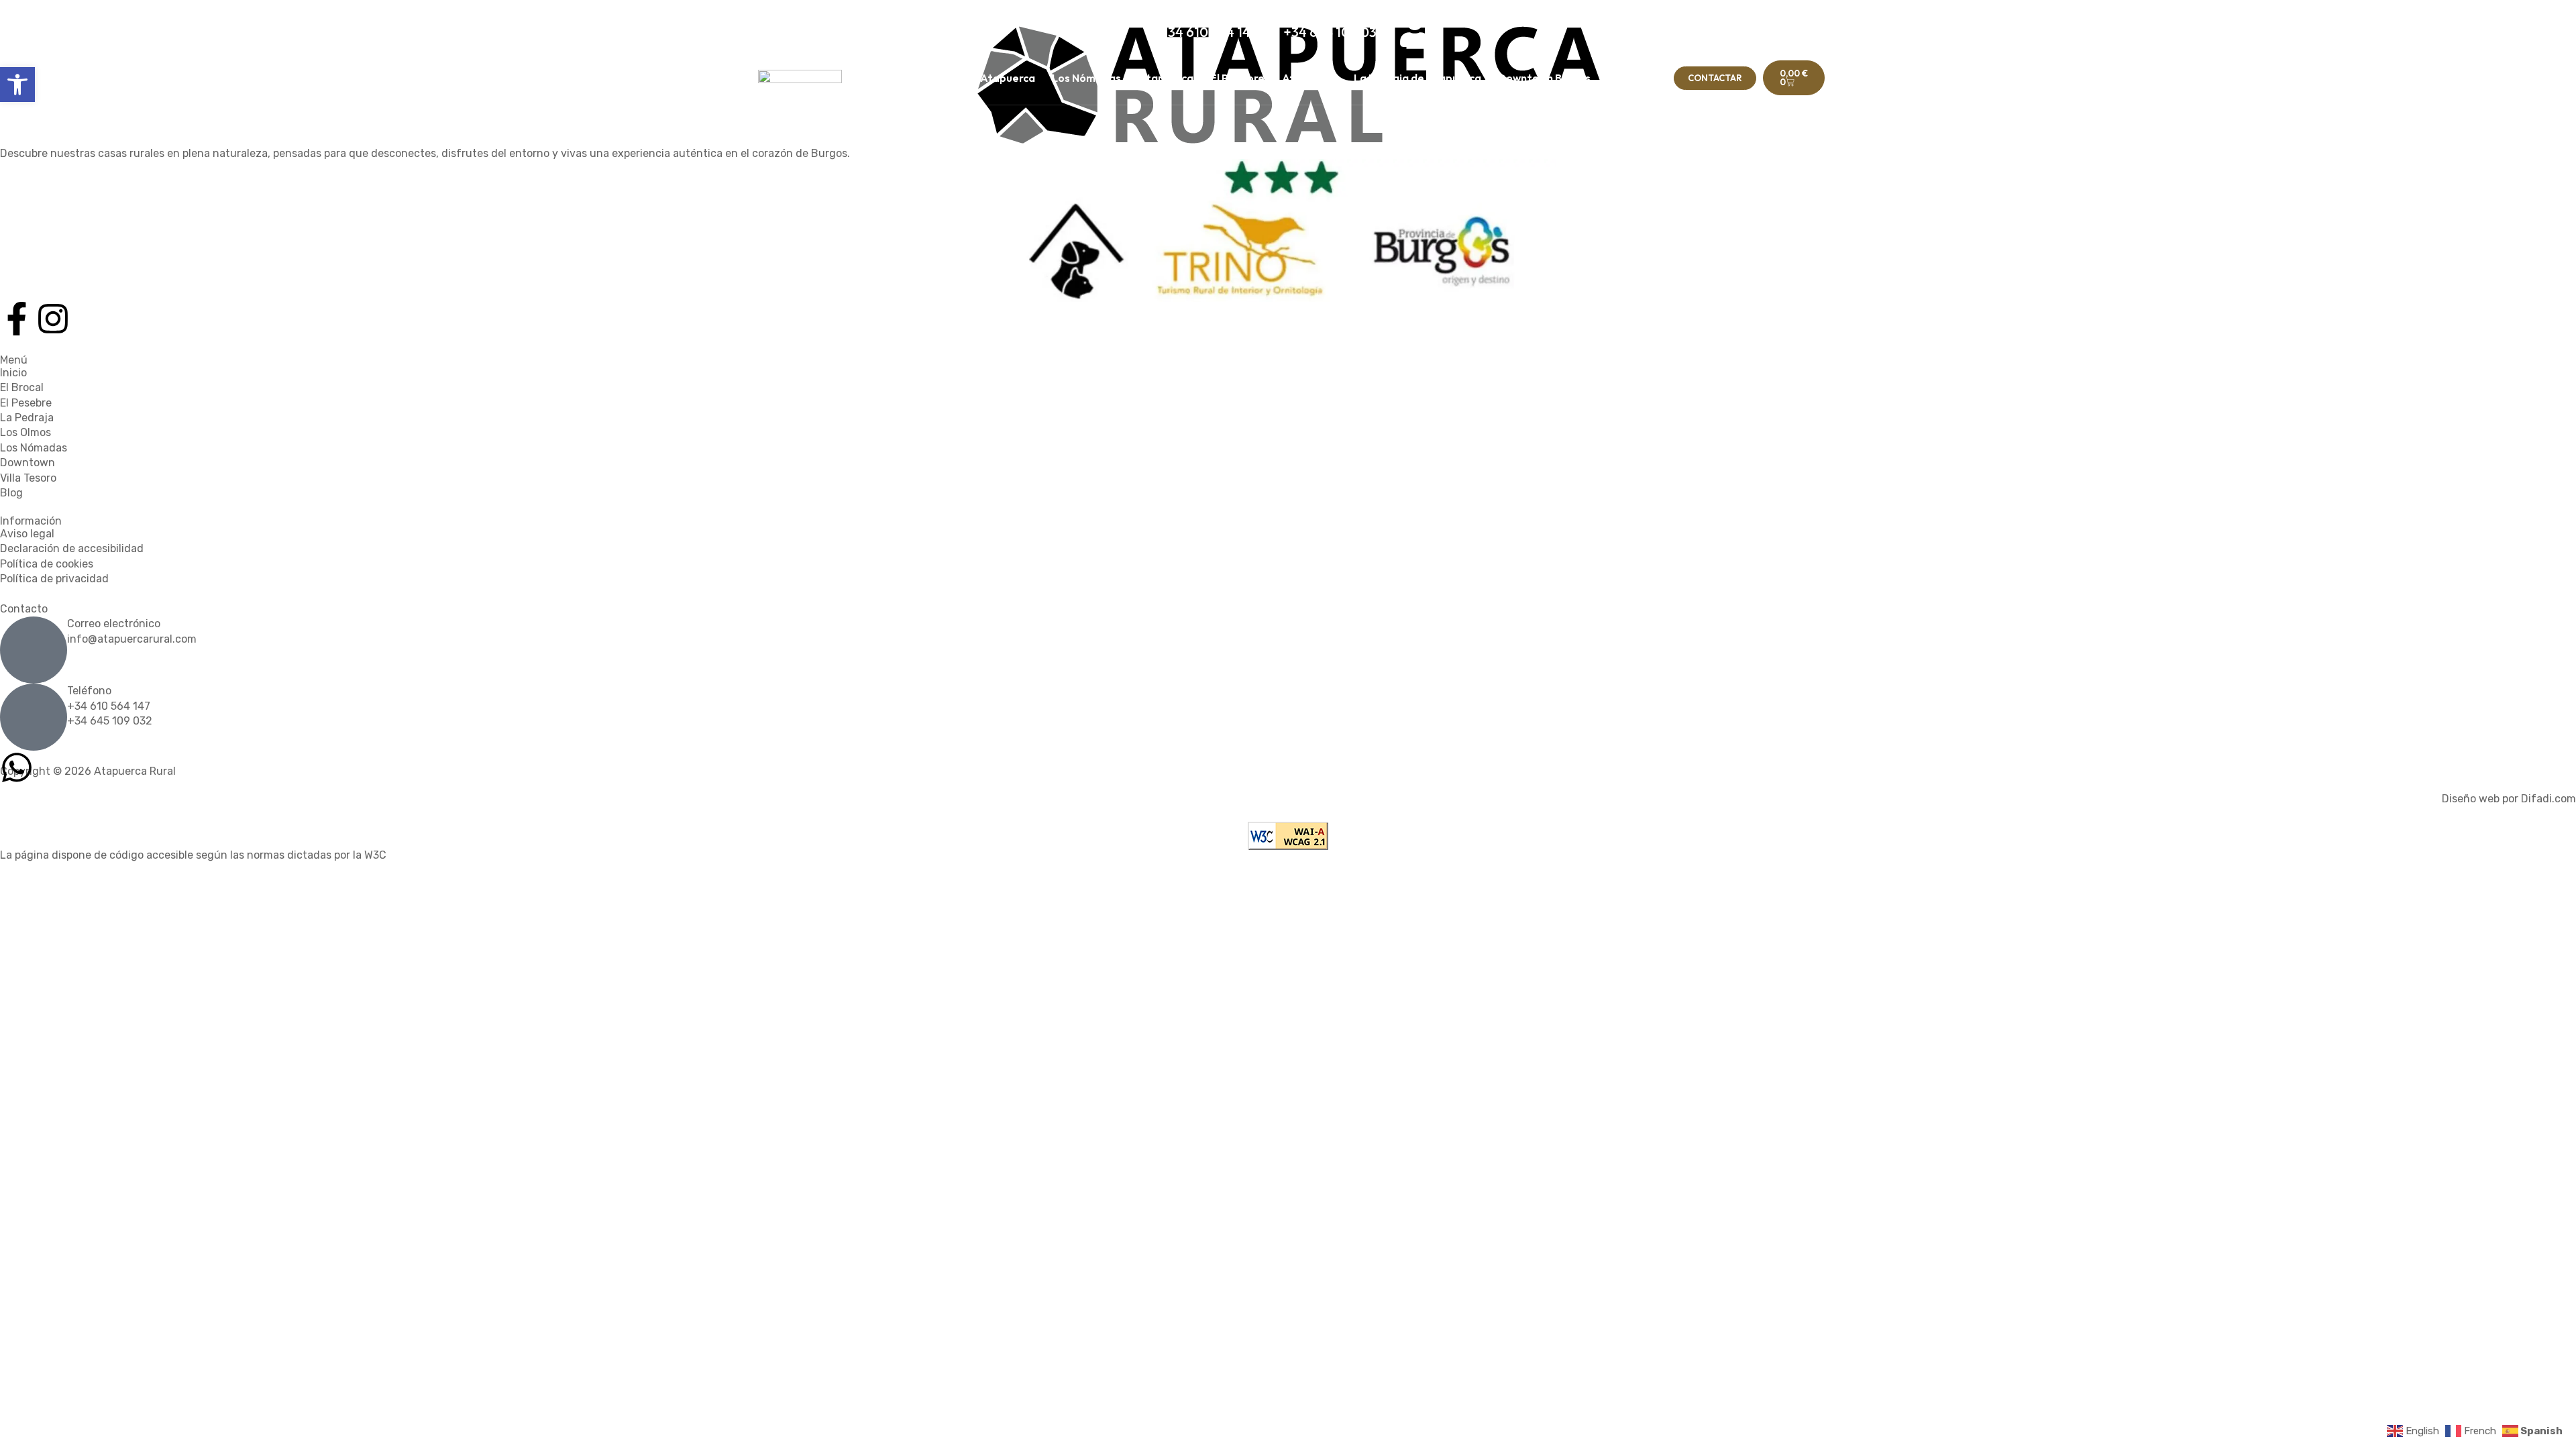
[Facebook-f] (17, 319)
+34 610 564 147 (109, 706)
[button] (17, 85)
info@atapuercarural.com (132, 639)
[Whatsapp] (17, 767)
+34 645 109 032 (110, 721)
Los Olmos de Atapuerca (972, 78)
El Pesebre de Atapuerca (1274, 78)
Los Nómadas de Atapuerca (1123, 78)
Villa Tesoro (1637, 78)
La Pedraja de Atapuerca (1417, 78)
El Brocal (870, 78)
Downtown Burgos (1544, 78)
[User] (1415, 30)
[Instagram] (53, 319)
